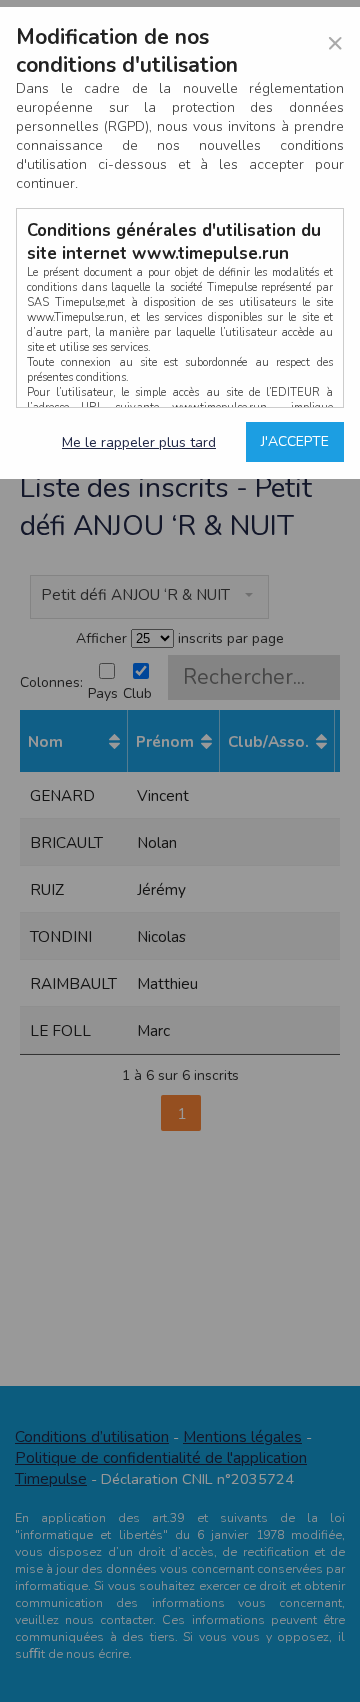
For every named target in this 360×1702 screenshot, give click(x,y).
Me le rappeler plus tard (139, 442)
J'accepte (295, 441)
